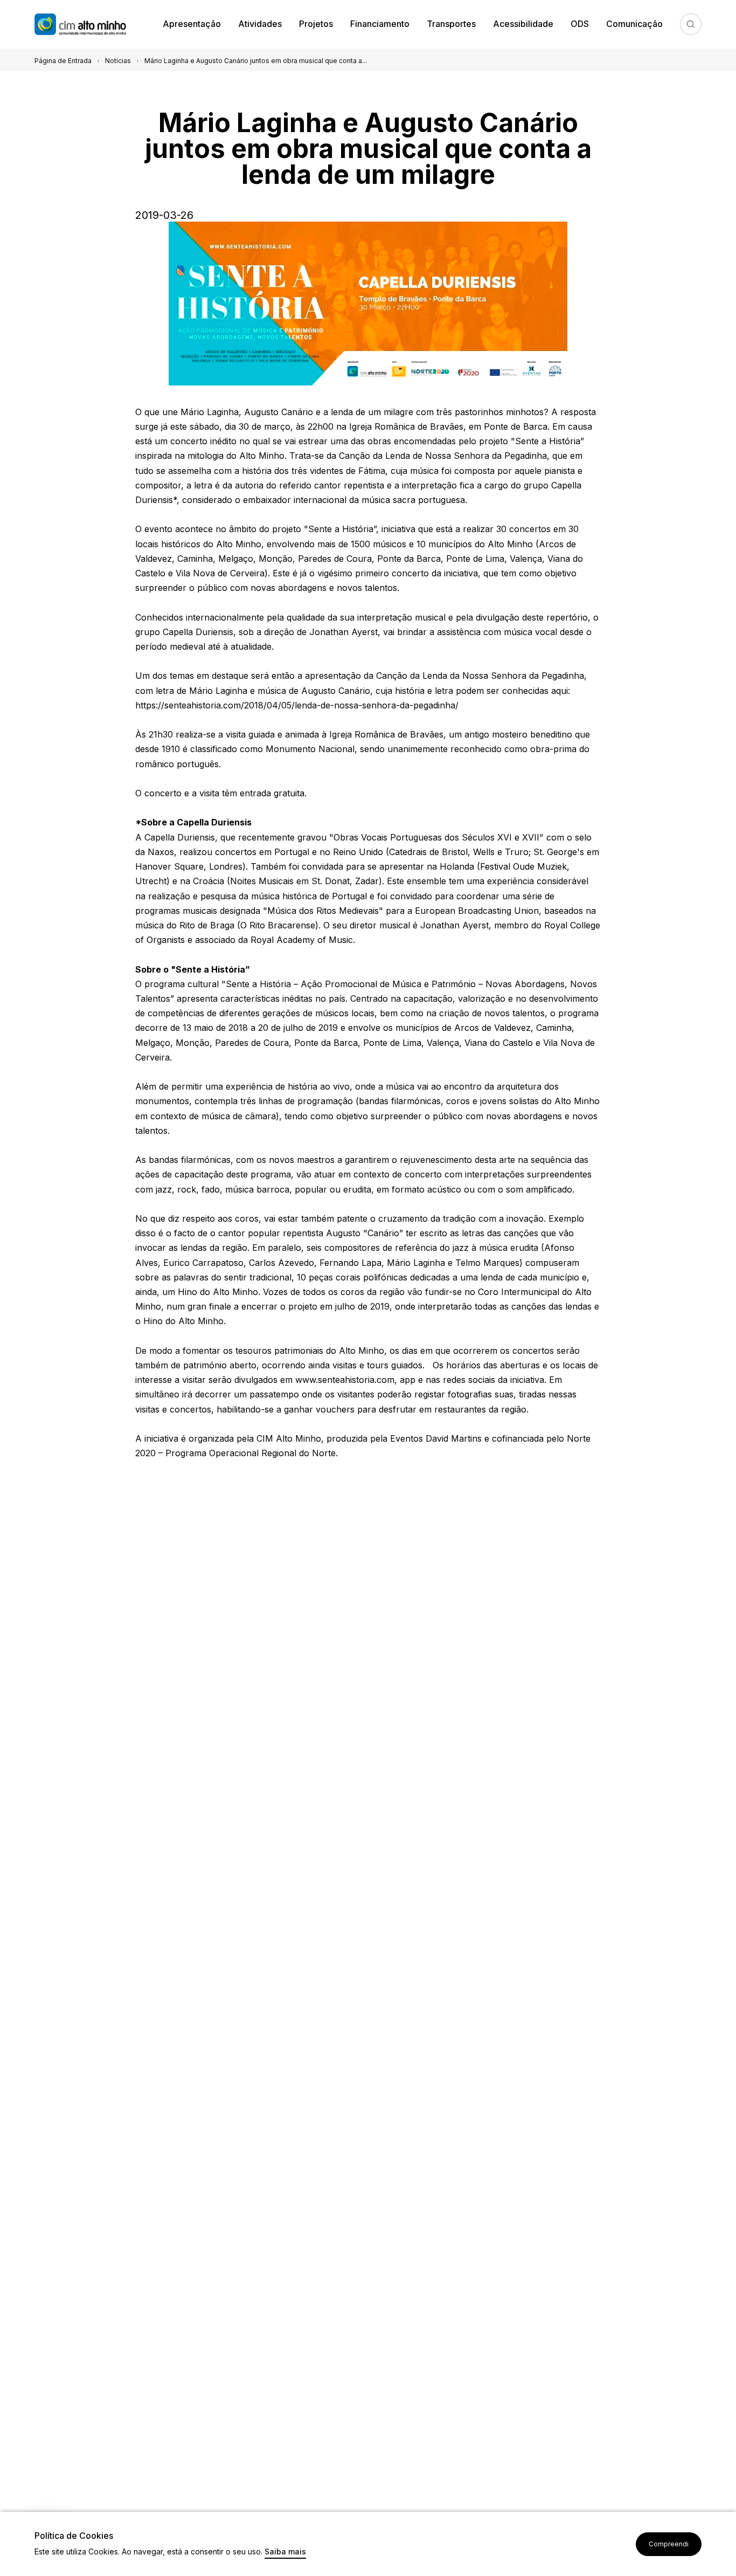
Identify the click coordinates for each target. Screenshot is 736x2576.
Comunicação (634, 24)
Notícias (118, 61)
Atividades (260, 24)
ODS (580, 24)
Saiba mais (285, 2552)
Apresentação (192, 24)
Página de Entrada (63, 61)
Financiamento (380, 24)
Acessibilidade (523, 24)
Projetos (316, 24)
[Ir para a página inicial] (94, 25)
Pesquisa (691, 24)
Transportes (451, 24)
